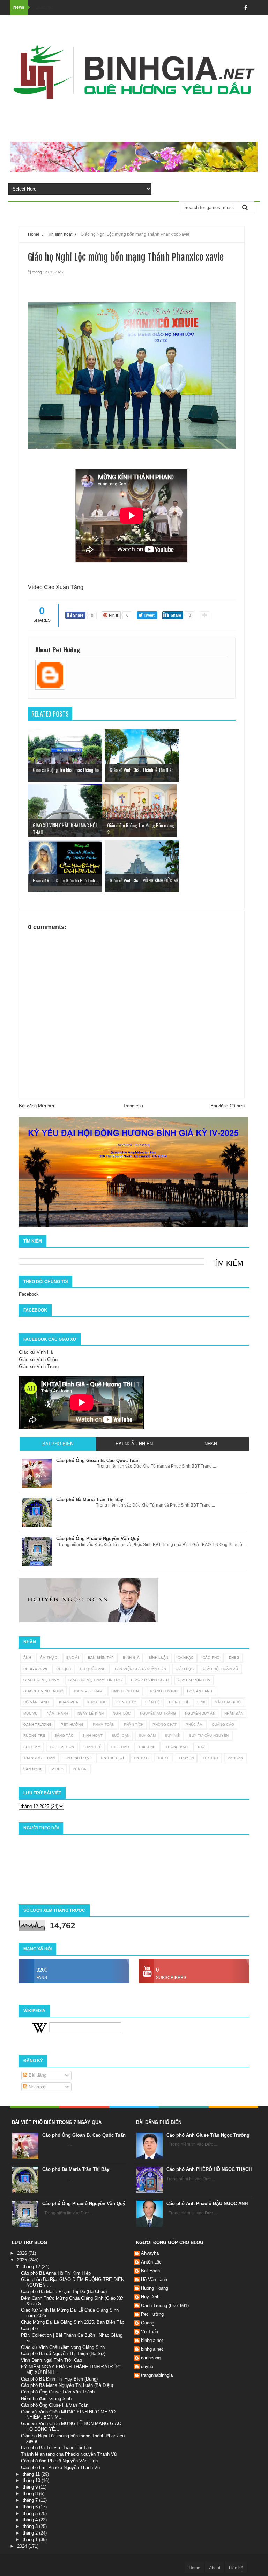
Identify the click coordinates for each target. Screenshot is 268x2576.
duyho (147, 2366)
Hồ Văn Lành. (37, 1702)
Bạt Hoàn (150, 2271)
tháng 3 (31, 2526)
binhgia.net (152, 2340)
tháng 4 (31, 2520)
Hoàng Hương (163, 1691)
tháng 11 (32, 2474)
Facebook (29, 1294)
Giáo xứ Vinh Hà (36, 1352)
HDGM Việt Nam (87, 1691)
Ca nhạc (186, 1658)
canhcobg (151, 2358)
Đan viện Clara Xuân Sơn (141, 1669)
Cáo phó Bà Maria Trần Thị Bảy (76, 2169)
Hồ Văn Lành (200, 1691)
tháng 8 (31, 2494)
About (215, 2568)
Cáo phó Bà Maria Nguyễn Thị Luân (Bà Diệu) (67, 2385)
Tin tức (141, 1758)
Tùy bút (211, 1758)
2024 (23, 2546)
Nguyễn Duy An (200, 1713)
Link (201, 1702)
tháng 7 (31, 2500)
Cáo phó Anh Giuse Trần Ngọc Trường (208, 2135)
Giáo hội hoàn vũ (220, 1669)
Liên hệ (152, 1702)
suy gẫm (147, 1736)
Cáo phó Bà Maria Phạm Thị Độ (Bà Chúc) (64, 2292)
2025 (23, 2260)
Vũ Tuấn (150, 2332)
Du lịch (64, 1669)
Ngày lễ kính (91, 1713)
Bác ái (73, 1658)
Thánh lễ (92, 1747)
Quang (148, 2323)
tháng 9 (31, 2487)
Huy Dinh (150, 2297)
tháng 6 (31, 2507)
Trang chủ (133, 1106)
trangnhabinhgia (157, 2375)
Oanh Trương (38, 1724)
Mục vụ (31, 1713)
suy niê (172, 1736)
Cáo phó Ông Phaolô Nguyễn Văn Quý (84, 2203)
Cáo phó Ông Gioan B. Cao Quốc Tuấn (84, 2135)
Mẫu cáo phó (228, 1702)
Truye (164, 1758)
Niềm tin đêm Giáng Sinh (46, 2399)
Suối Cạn (121, 1736)
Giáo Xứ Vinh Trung (43, 1691)
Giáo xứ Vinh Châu (38, 1359)
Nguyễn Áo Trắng (158, 1713)
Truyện (186, 1758)
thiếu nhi (147, 1747)
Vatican (235, 1758)
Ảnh (27, 1658)
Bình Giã (131, 1658)
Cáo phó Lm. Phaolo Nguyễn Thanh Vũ (60, 2467)
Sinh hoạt (92, 1736)
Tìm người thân (39, 1758)
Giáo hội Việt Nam (41, 1680)
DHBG (234, 1658)
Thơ (201, 1747)
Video (58, 1769)
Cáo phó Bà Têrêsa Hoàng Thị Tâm (57, 2448)
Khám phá (69, 1702)
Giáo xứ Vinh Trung (39, 1366)
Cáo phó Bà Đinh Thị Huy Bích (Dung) (59, 2379)
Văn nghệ (33, 1769)
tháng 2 (31, 2533)
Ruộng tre (34, 1736)
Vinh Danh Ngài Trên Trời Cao (51, 2360)
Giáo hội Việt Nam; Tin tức (95, 1680)
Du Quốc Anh (93, 1669)
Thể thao (120, 1747)
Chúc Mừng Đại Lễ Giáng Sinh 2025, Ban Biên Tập (73, 2322)
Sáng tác (64, 1736)
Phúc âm (194, 1724)
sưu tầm (32, 1747)
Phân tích (134, 1724)
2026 (23, 2253)
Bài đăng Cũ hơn (228, 1106)
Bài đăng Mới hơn (37, 1106)
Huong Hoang (155, 2288)
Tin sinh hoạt (77, 1758)
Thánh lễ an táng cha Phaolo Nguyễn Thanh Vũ (69, 2454)
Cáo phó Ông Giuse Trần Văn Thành (58, 2392)
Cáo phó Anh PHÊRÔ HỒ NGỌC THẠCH (209, 2169)
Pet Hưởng (72, 1724)
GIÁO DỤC (185, 1669)
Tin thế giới (112, 1758)
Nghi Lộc (122, 1713)
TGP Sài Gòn (62, 1747)
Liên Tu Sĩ (178, 1702)
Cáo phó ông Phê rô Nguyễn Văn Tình (59, 2461)
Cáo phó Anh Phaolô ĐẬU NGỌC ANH (207, 2203)
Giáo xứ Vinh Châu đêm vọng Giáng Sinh (63, 2347)
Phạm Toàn (104, 1724)
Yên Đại (80, 1769)
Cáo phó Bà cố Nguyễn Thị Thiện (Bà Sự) (63, 2354)
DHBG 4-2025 (35, 1669)
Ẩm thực (49, 1658)
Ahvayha (150, 2253)
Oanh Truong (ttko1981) (165, 2306)
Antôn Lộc (151, 2262)
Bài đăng (37, 2075)
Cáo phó (211, 1658)
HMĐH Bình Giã (125, 1691)
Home (195, 2568)
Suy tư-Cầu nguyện (209, 1736)
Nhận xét (37, 2087)
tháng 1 (31, 2540)
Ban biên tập (101, 1658)
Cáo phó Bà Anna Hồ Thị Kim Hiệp (56, 2273)
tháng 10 (32, 2480)
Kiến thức (126, 1702)
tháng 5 (31, 2513)
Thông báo (177, 1747)
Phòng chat (165, 1724)
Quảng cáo (223, 1724)
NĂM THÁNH (58, 1713)
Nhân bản (234, 1713)
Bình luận (159, 1658)
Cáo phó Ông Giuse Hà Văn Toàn (55, 2405)
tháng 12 (32, 2266)
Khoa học (97, 1702)
